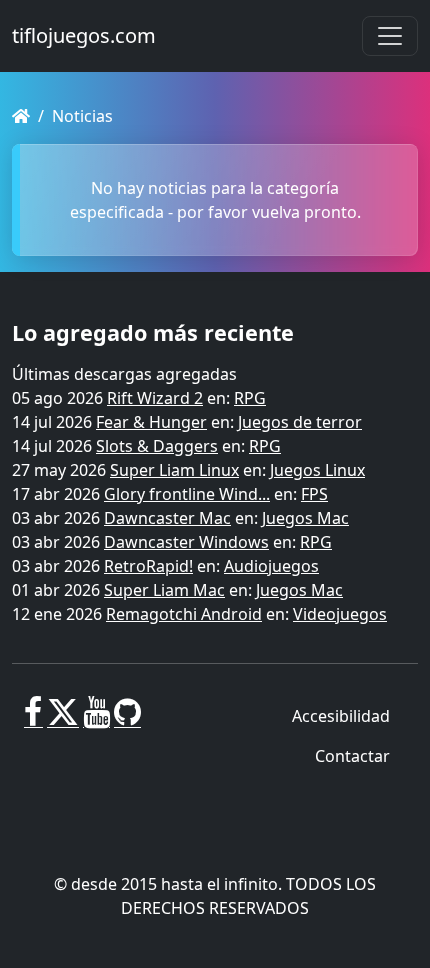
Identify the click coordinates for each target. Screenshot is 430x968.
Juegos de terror (300, 422)
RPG (250, 398)
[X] (63, 720)
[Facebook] (33, 720)
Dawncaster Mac (167, 518)
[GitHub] (127, 720)
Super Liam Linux (174, 470)
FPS (314, 494)
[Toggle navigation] (390, 36)
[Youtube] (96, 720)
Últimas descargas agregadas (124, 374)
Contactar (352, 756)
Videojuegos (340, 614)
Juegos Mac (305, 518)
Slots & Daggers (157, 446)
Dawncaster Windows (186, 542)
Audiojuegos (271, 566)
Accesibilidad (341, 716)
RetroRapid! (148, 566)
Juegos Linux (317, 470)
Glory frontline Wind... (187, 494)
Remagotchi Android (184, 614)
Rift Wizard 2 (155, 398)
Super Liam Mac (164, 590)
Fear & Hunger (151, 422)
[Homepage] (21, 116)
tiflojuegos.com (84, 35)
